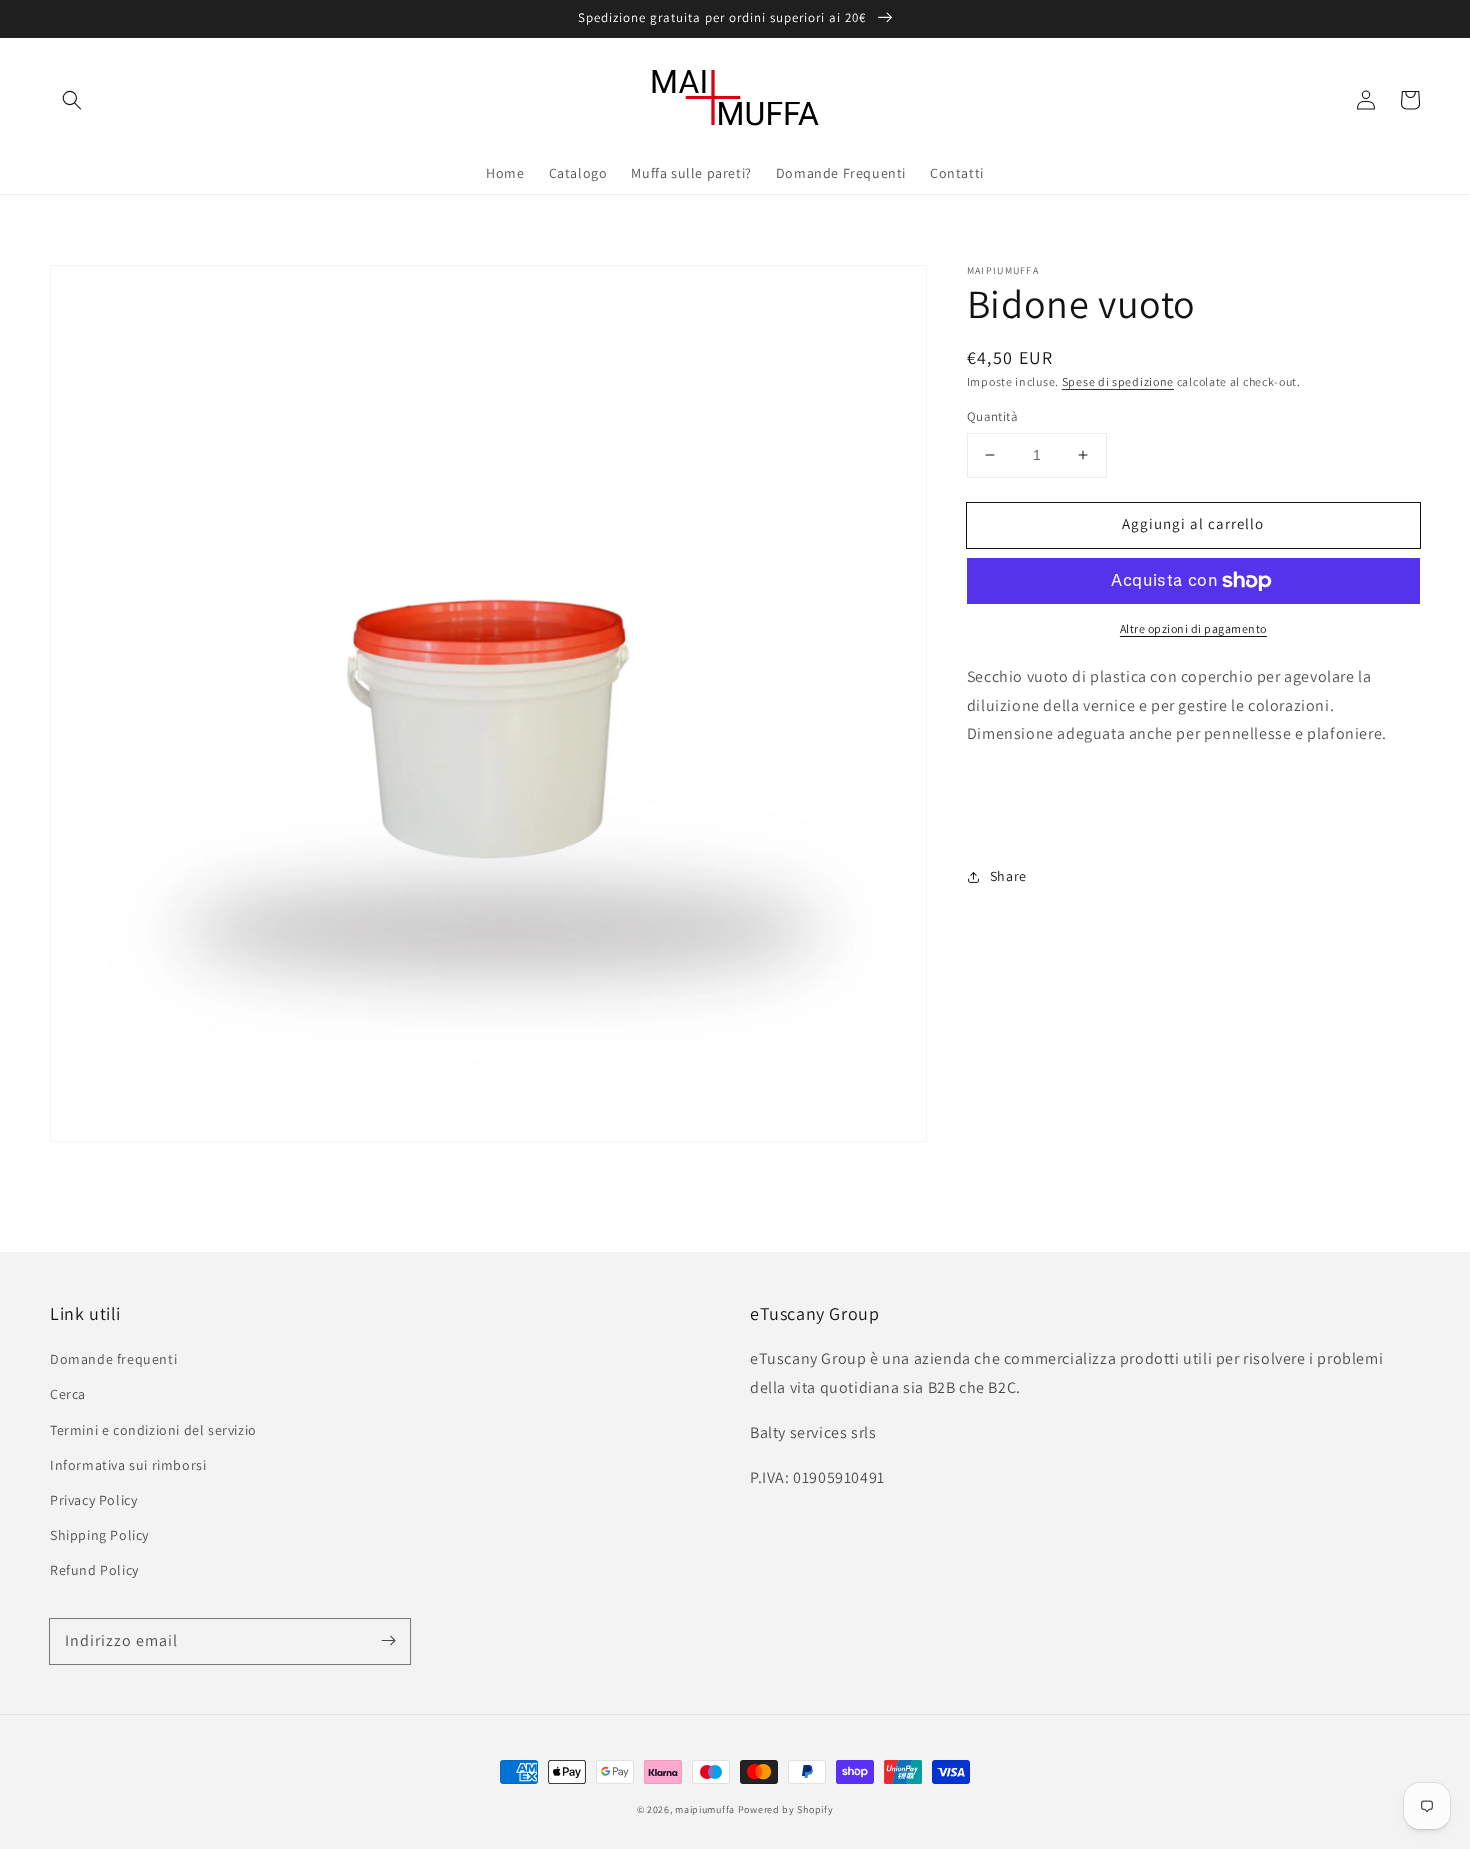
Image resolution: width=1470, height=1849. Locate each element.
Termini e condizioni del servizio (153, 1430)
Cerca (68, 1394)
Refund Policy (94, 1570)
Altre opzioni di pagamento (1193, 628)
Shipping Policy (99, 1535)
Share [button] (1008, 876)
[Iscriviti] (388, 1641)
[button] (72, 100)
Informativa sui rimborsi (128, 1465)
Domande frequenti (113, 1359)
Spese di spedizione (1118, 381)
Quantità (992, 416)
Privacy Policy (93, 1500)
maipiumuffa (705, 1809)
